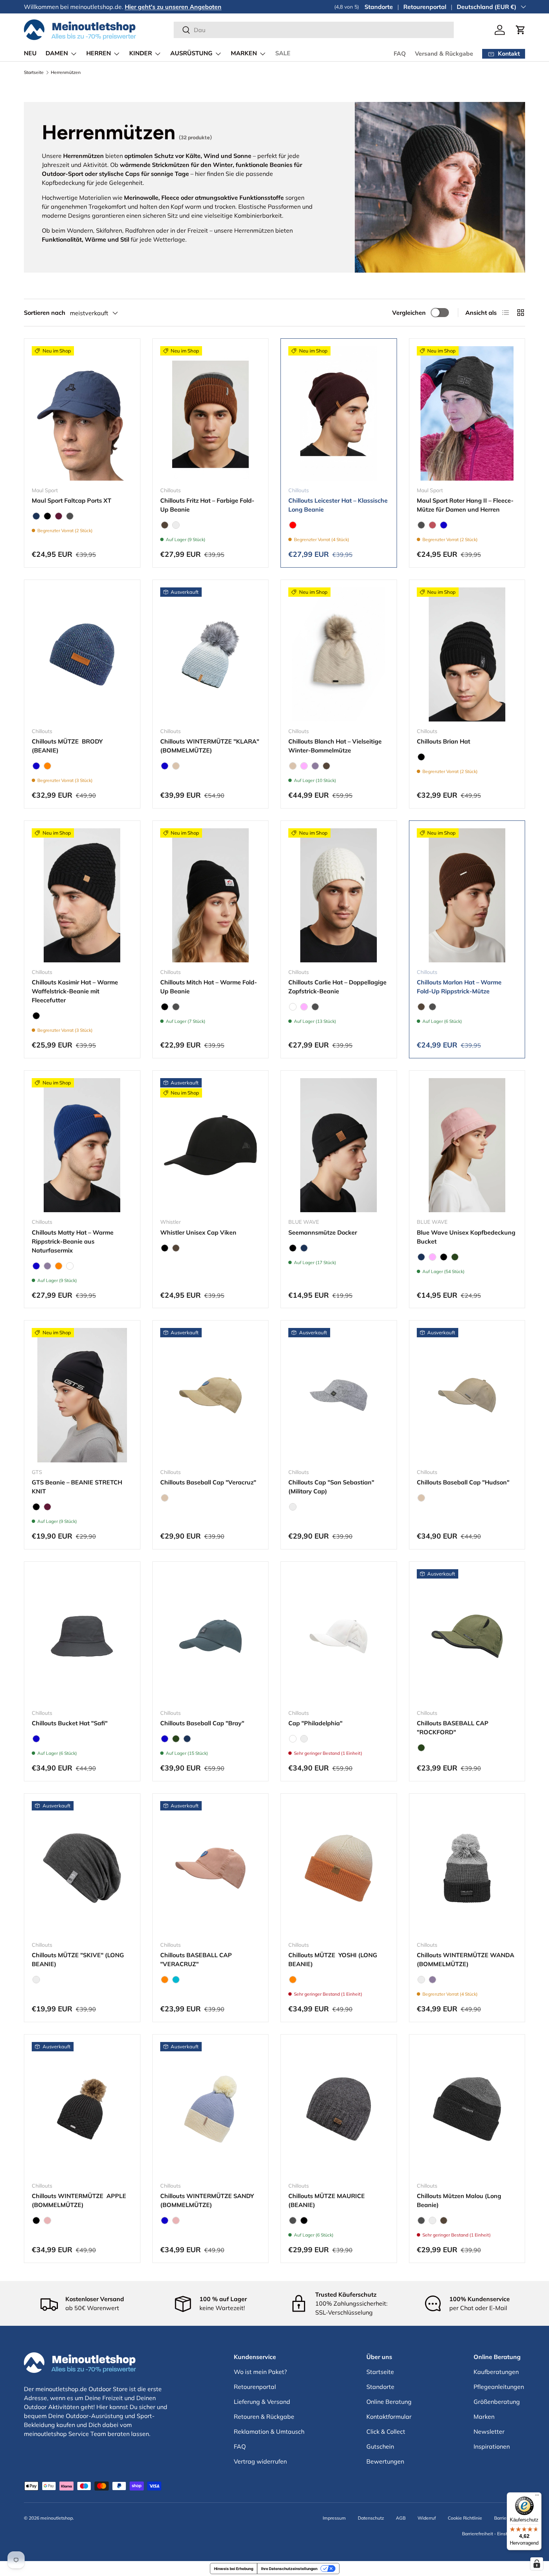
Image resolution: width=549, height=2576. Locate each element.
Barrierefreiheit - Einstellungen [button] (494, 2534)
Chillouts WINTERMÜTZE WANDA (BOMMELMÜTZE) (466, 1959)
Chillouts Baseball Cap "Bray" (202, 1723)
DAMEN (57, 53)
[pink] (304, 766)
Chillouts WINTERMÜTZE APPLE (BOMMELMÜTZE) (79, 2200)
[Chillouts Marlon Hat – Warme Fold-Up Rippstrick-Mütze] (467, 895)
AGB (401, 2518)
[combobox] (314, 30)
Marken (484, 2417)
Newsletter (489, 2431)
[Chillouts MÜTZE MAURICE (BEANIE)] (339, 2109)
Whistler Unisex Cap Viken (198, 1232)
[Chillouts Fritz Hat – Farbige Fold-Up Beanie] (211, 413)
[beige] (176, 766)
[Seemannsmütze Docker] (339, 1145)
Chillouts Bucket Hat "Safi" (70, 1723)
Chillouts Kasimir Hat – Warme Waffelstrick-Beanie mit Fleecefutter (75, 991)
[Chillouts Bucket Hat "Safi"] (82, 1636)
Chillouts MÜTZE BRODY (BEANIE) (68, 746)
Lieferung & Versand (262, 2402)
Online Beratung (389, 2402)
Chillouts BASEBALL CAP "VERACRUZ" (196, 1959)
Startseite (34, 72)
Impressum (334, 2518)
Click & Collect (386, 2431)
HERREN (99, 53)
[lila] (315, 766)
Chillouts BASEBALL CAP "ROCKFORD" (453, 1728)
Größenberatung (497, 2402)
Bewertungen (385, 2461)
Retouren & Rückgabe (264, 2417)
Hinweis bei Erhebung (234, 2569)
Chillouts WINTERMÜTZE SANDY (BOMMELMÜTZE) (207, 2200)
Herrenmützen (66, 72)
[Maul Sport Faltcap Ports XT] (82, 413)
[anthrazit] (70, 516)
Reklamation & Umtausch (269, 2431)
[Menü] (537, 2497)
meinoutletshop (57, 2518)
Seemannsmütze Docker (323, 1232)
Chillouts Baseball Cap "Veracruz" (208, 1482)
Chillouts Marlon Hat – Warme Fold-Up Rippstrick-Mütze (459, 987)
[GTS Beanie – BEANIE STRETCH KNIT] (82, 1395)
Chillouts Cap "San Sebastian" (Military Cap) (331, 1487)
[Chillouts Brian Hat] (467, 654)
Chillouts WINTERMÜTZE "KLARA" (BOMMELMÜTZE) (210, 746)
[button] (521, 30)
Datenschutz (371, 2518)
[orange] (47, 766)
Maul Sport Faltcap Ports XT (72, 500)
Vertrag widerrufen (260, 2461)
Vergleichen (409, 313)
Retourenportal (425, 7)
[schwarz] (36, 1980)
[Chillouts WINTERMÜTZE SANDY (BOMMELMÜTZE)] (211, 2109)
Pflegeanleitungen (499, 2387)
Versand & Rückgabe (444, 54)
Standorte (379, 7)
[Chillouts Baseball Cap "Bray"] (211, 1636)
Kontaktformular (389, 2417)
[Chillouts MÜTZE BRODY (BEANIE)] (82, 654)
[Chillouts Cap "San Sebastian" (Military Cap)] (339, 1395)
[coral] (432, 525)
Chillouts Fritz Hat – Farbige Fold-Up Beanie (207, 505)
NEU (30, 53)
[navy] (36, 516)
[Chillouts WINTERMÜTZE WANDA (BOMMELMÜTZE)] (467, 1868)
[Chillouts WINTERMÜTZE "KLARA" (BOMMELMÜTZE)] (211, 654)
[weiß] (293, 1007)
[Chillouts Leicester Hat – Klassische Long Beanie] (339, 413)
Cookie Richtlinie (465, 2518)
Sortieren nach (45, 313)
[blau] (444, 525)
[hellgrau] (293, 1507)
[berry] (59, 516)
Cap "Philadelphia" (315, 1723)
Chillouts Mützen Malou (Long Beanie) (459, 2200)
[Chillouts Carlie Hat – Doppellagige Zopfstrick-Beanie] (339, 895)
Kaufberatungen (496, 2372)
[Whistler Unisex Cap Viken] (211, 1145)
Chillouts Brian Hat (443, 741)
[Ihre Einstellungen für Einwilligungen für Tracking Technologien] (537, 2564)
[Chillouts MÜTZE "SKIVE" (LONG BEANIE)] (82, 1868)
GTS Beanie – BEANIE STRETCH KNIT (77, 1487)
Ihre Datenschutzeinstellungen (289, 2569)
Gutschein (380, 2446)
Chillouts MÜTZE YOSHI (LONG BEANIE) (333, 1959)
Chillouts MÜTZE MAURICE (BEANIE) (327, 2200)
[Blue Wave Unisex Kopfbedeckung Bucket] (467, 1145)
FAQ (400, 54)
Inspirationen (492, 2446)
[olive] (455, 1257)
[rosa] (47, 2220)
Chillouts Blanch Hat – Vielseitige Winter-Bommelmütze (335, 746)
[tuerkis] (176, 1980)
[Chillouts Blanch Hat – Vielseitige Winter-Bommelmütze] (339, 654)
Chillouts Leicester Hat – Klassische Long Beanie (338, 505)
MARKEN (244, 53)
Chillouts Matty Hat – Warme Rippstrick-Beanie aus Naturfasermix (73, 1241)
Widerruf (427, 2518)
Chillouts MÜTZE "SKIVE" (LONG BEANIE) (78, 1959)
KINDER (141, 53)
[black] (47, 516)
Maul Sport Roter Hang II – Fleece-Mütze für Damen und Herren (465, 505)
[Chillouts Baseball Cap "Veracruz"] (211, 1395)
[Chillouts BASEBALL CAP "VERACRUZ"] (211, 1868)
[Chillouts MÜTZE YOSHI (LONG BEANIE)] (339, 1868)
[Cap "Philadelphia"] (339, 1636)
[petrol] (176, 525)
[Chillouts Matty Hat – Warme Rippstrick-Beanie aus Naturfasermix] (82, 1145)
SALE (283, 53)
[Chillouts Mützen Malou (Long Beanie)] (467, 2109)
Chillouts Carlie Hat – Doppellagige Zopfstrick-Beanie (337, 987)
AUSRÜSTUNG (191, 53)
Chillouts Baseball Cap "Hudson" (463, 1482)
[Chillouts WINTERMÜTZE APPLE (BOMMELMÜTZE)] (82, 2109)
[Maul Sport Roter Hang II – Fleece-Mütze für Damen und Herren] (467, 413)
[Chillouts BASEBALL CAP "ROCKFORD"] (467, 1636)
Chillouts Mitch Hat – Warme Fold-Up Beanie (209, 987)
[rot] (293, 525)
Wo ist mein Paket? (260, 2372)
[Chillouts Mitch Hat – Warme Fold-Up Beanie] (211, 895)
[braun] (165, 525)
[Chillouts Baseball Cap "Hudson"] (467, 1395)
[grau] (421, 1980)
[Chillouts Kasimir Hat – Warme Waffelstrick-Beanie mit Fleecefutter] (82, 895)
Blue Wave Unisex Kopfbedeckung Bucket (466, 1237)
